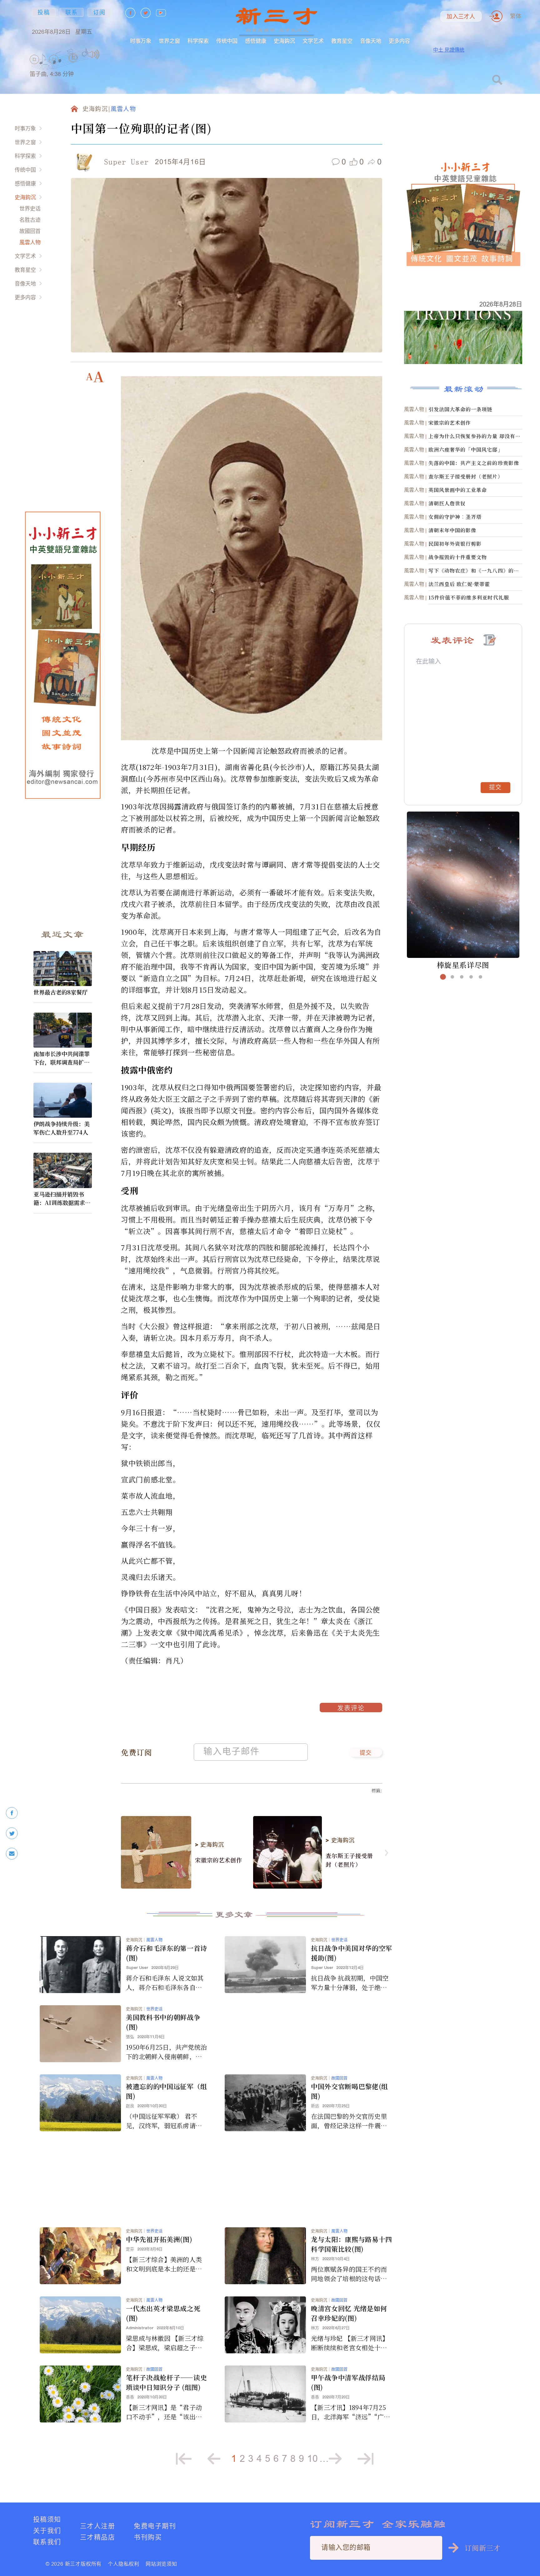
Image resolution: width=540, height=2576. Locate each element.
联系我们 (47, 2542)
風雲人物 (30, 242)
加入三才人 (461, 17)
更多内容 (399, 41)
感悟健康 (256, 41)
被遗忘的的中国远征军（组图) (167, 2091)
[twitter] (12, 1833)
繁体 (516, 16)
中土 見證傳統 (449, 50)
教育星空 (342, 41)
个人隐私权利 (124, 2564)
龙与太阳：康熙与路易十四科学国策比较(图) (352, 2244)
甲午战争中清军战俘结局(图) (348, 2382)
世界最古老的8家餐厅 (60, 992)
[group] (73, 66)
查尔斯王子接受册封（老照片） (349, 1860)
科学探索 (198, 41)
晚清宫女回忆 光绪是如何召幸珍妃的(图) (349, 2313)
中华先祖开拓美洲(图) (159, 2239)
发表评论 (351, 1709)
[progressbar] (109, 54)
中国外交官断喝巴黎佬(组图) (350, 2091)
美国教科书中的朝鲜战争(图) (163, 2022)
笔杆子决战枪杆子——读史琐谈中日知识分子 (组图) (166, 2382)
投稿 (44, 12)
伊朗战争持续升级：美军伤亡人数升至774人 (62, 1128)
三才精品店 (97, 2537)
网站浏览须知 (161, 2564)
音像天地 (371, 41)
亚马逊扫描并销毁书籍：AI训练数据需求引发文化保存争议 (62, 1198)
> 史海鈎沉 (209, 1845)
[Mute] (94, 54)
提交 (366, 1753)
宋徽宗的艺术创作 (219, 1860)
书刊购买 (148, 2537)
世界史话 (30, 208)
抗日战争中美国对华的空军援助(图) (352, 1953)
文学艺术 (313, 41)
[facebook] (12, 1813)
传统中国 (227, 41)
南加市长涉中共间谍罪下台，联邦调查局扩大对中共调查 (62, 1058)
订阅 (99, 12)
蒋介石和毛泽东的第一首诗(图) (167, 1953)
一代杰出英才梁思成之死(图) (163, 2313)
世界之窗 (169, 41)
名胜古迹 (30, 220)
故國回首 (30, 231)
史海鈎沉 (284, 41)
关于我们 (47, 2530)
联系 (72, 12)
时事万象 (141, 41)
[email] (12, 1854)
